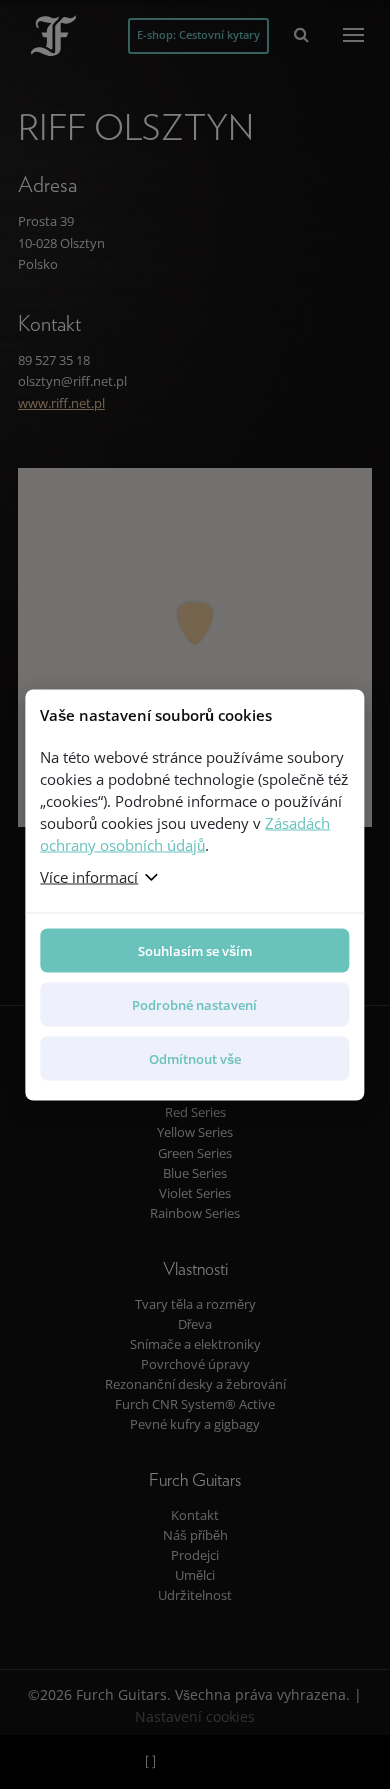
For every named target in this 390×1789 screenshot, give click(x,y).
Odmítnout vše (195, 1058)
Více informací (89, 876)
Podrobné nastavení (194, 1004)
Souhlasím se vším (195, 950)
